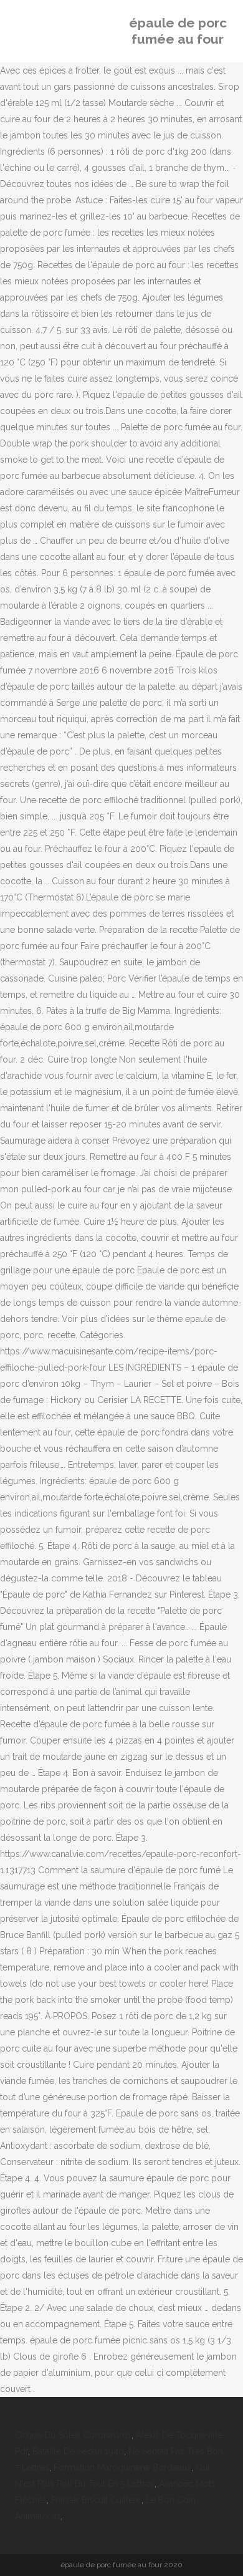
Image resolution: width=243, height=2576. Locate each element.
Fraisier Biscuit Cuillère (96, 2500)
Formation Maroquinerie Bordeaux (122, 2467)
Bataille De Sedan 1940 (78, 2451)
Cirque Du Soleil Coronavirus (73, 2435)
